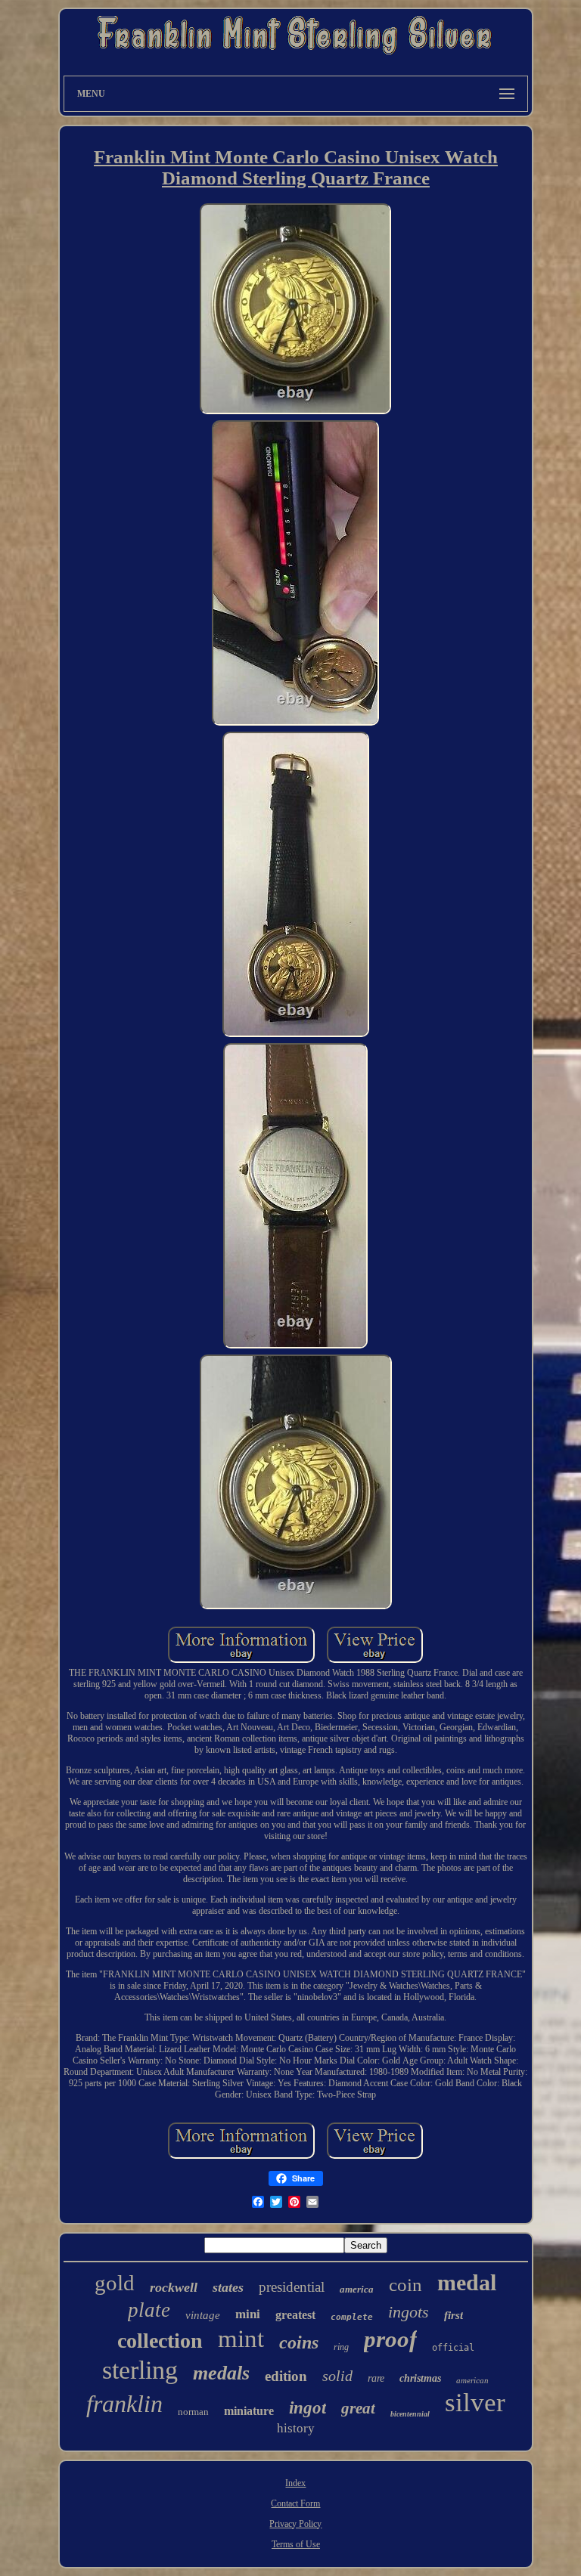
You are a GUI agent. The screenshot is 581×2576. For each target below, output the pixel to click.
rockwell (174, 2287)
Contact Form (295, 2503)
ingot (308, 2408)
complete (352, 2317)
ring (341, 2347)
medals (221, 2373)
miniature (249, 2411)
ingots (409, 2312)
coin (405, 2285)
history (296, 2428)
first (454, 2315)
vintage (203, 2315)
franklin (124, 2404)
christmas (420, 2378)
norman (193, 2412)
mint (241, 2339)
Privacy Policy (295, 2524)
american (472, 2380)
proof (390, 2339)
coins (299, 2342)
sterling (140, 2370)
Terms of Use (296, 2544)
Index (295, 2483)
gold (115, 2283)
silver (475, 2403)
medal (467, 2282)
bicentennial (410, 2414)
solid (337, 2376)
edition (286, 2376)
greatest (295, 2315)
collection (160, 2341)
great (358, 2408)
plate (149, 2310)
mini (248, 2314)
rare (376, 2378)
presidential (292, 2287)
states (228, 2287)
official (453, 2348)
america (357, 2289)
